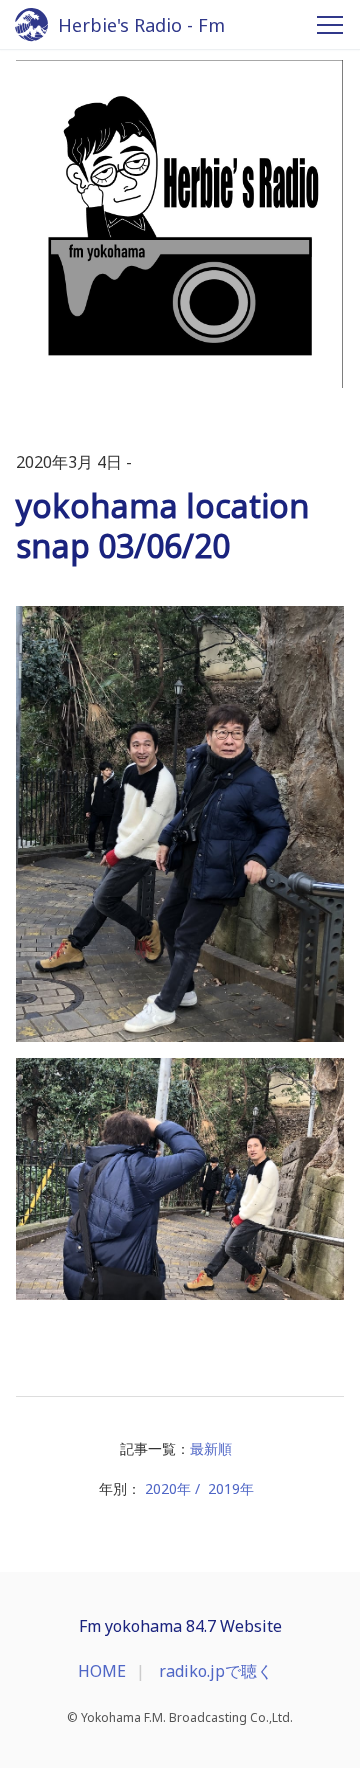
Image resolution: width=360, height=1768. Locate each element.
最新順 (211, 1448)
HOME (102, 1671)
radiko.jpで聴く (216, 1671)
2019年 (231, 1488)
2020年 (168, 1488)
